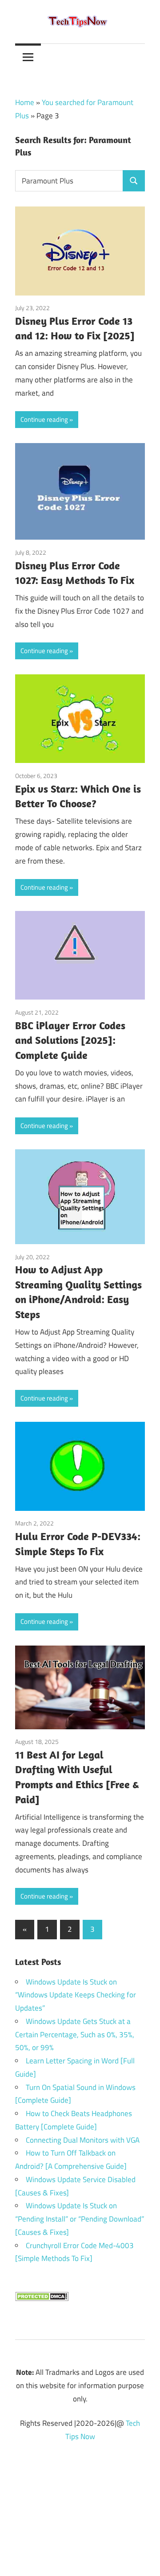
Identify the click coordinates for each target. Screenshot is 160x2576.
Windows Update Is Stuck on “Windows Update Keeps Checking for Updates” (76, 1995)
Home (25, 102)
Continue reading (44, 419)
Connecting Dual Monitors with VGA (83, 2140)
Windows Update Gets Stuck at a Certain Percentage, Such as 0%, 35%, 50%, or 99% (75, 2035)
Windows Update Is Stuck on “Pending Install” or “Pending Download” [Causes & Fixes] (80, 2219)
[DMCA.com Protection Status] (42, 2299)
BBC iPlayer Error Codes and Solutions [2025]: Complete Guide (70, 1040)
